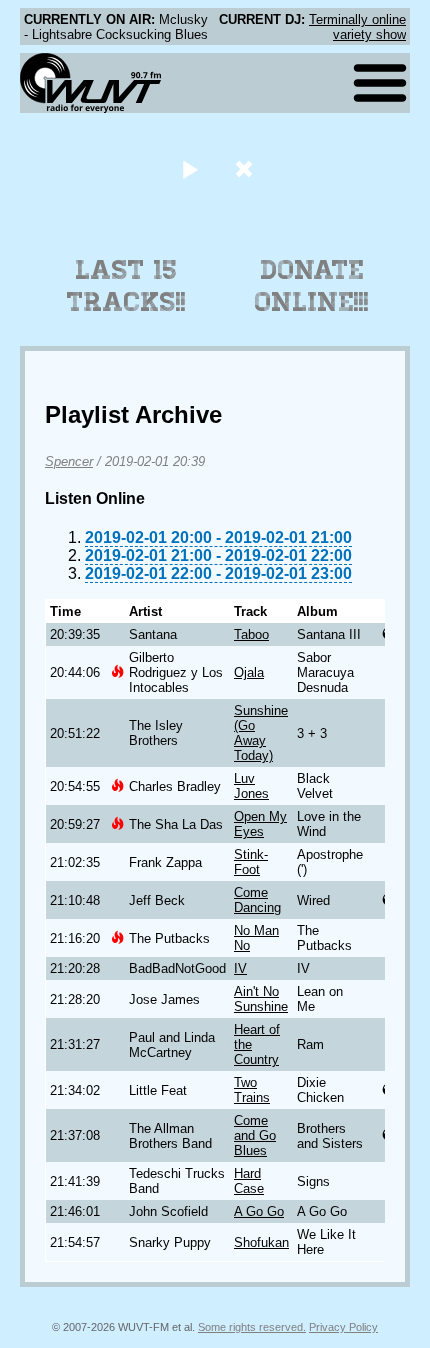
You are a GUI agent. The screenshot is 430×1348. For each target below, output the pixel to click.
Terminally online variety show (357, 27)
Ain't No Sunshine (261, 999)
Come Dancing (257, 900)
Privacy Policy (343, 1327)
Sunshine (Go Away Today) (261, 733)
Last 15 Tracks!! (126, 286)
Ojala (249, 672)
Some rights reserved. (252, 1327)
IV (240, 968)
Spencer (69, 461)
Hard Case (249, 1181)
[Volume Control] (246, 168)
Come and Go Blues (255, 1135)
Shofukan (261, 1242)
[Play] (189, 168)
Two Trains (252, 1090)
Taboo (251, 634)
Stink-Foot (251, 862)
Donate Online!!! (312, 286)
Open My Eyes (260, 824)
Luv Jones (251, 786)
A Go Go (259, 1211)
